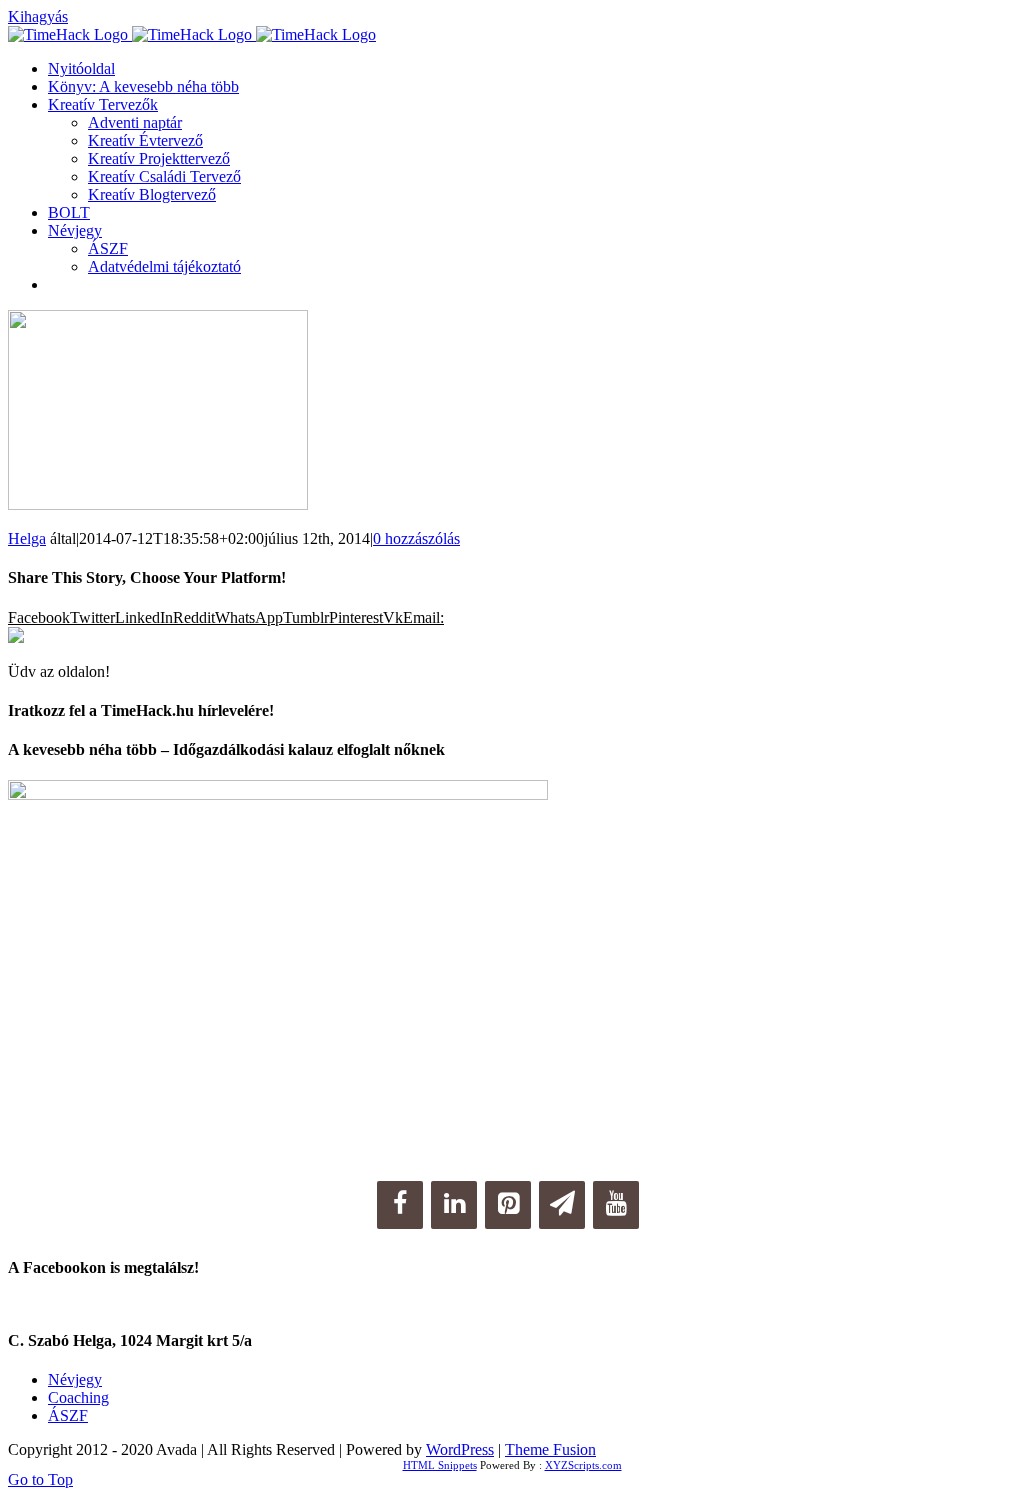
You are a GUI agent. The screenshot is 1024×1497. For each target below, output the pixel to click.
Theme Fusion (550, 1449)
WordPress (460, 1449)
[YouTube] (616, 1205)
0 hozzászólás (416, 538)
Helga (27, 538)
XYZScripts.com (583, 1465)
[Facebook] (400, 1205)
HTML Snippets (440, 1465)
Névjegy (75, 1379)
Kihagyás (38, 16)
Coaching (78, 1397)
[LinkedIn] (454, 1205)
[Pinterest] (508, 1205)
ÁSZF (68, 1415)
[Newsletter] (562, 1205)
